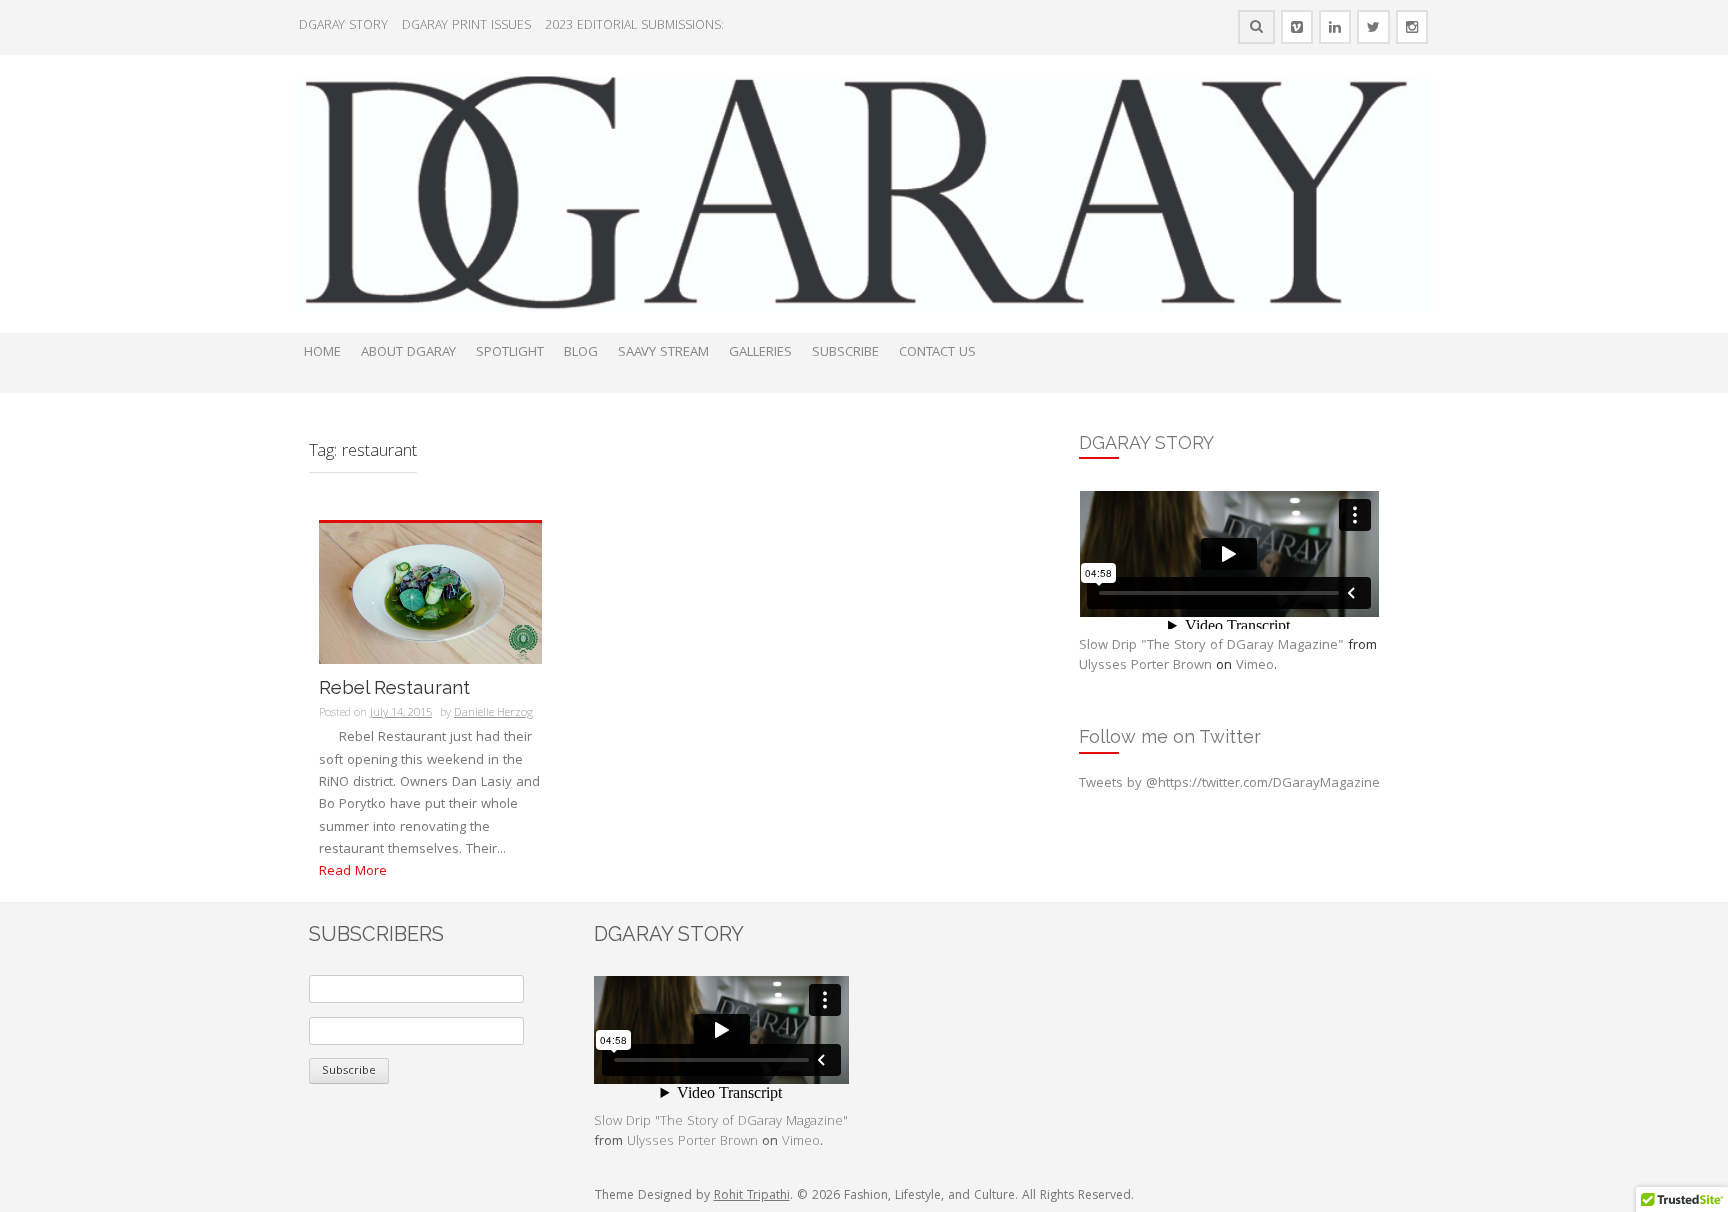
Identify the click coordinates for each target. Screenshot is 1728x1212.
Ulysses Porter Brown (1145, 666)
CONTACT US (937, 353)
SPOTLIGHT (510, 353)
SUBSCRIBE (845, 353)
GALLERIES (760, 353)
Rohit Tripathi (752, 1196)
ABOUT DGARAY (408, 353)
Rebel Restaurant (394, 687)
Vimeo (1255, 666)
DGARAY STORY (343, 26)
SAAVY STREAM (663, 353)
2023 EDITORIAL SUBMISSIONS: (634, 26)
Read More (353, 872)
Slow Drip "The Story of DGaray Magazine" (1211, 646)
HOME (322, 353)
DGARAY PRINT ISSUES (466, 26)
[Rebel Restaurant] (430, 594)
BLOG (581, 353)
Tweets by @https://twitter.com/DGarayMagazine (1229, 784)
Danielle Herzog (493, 713)
